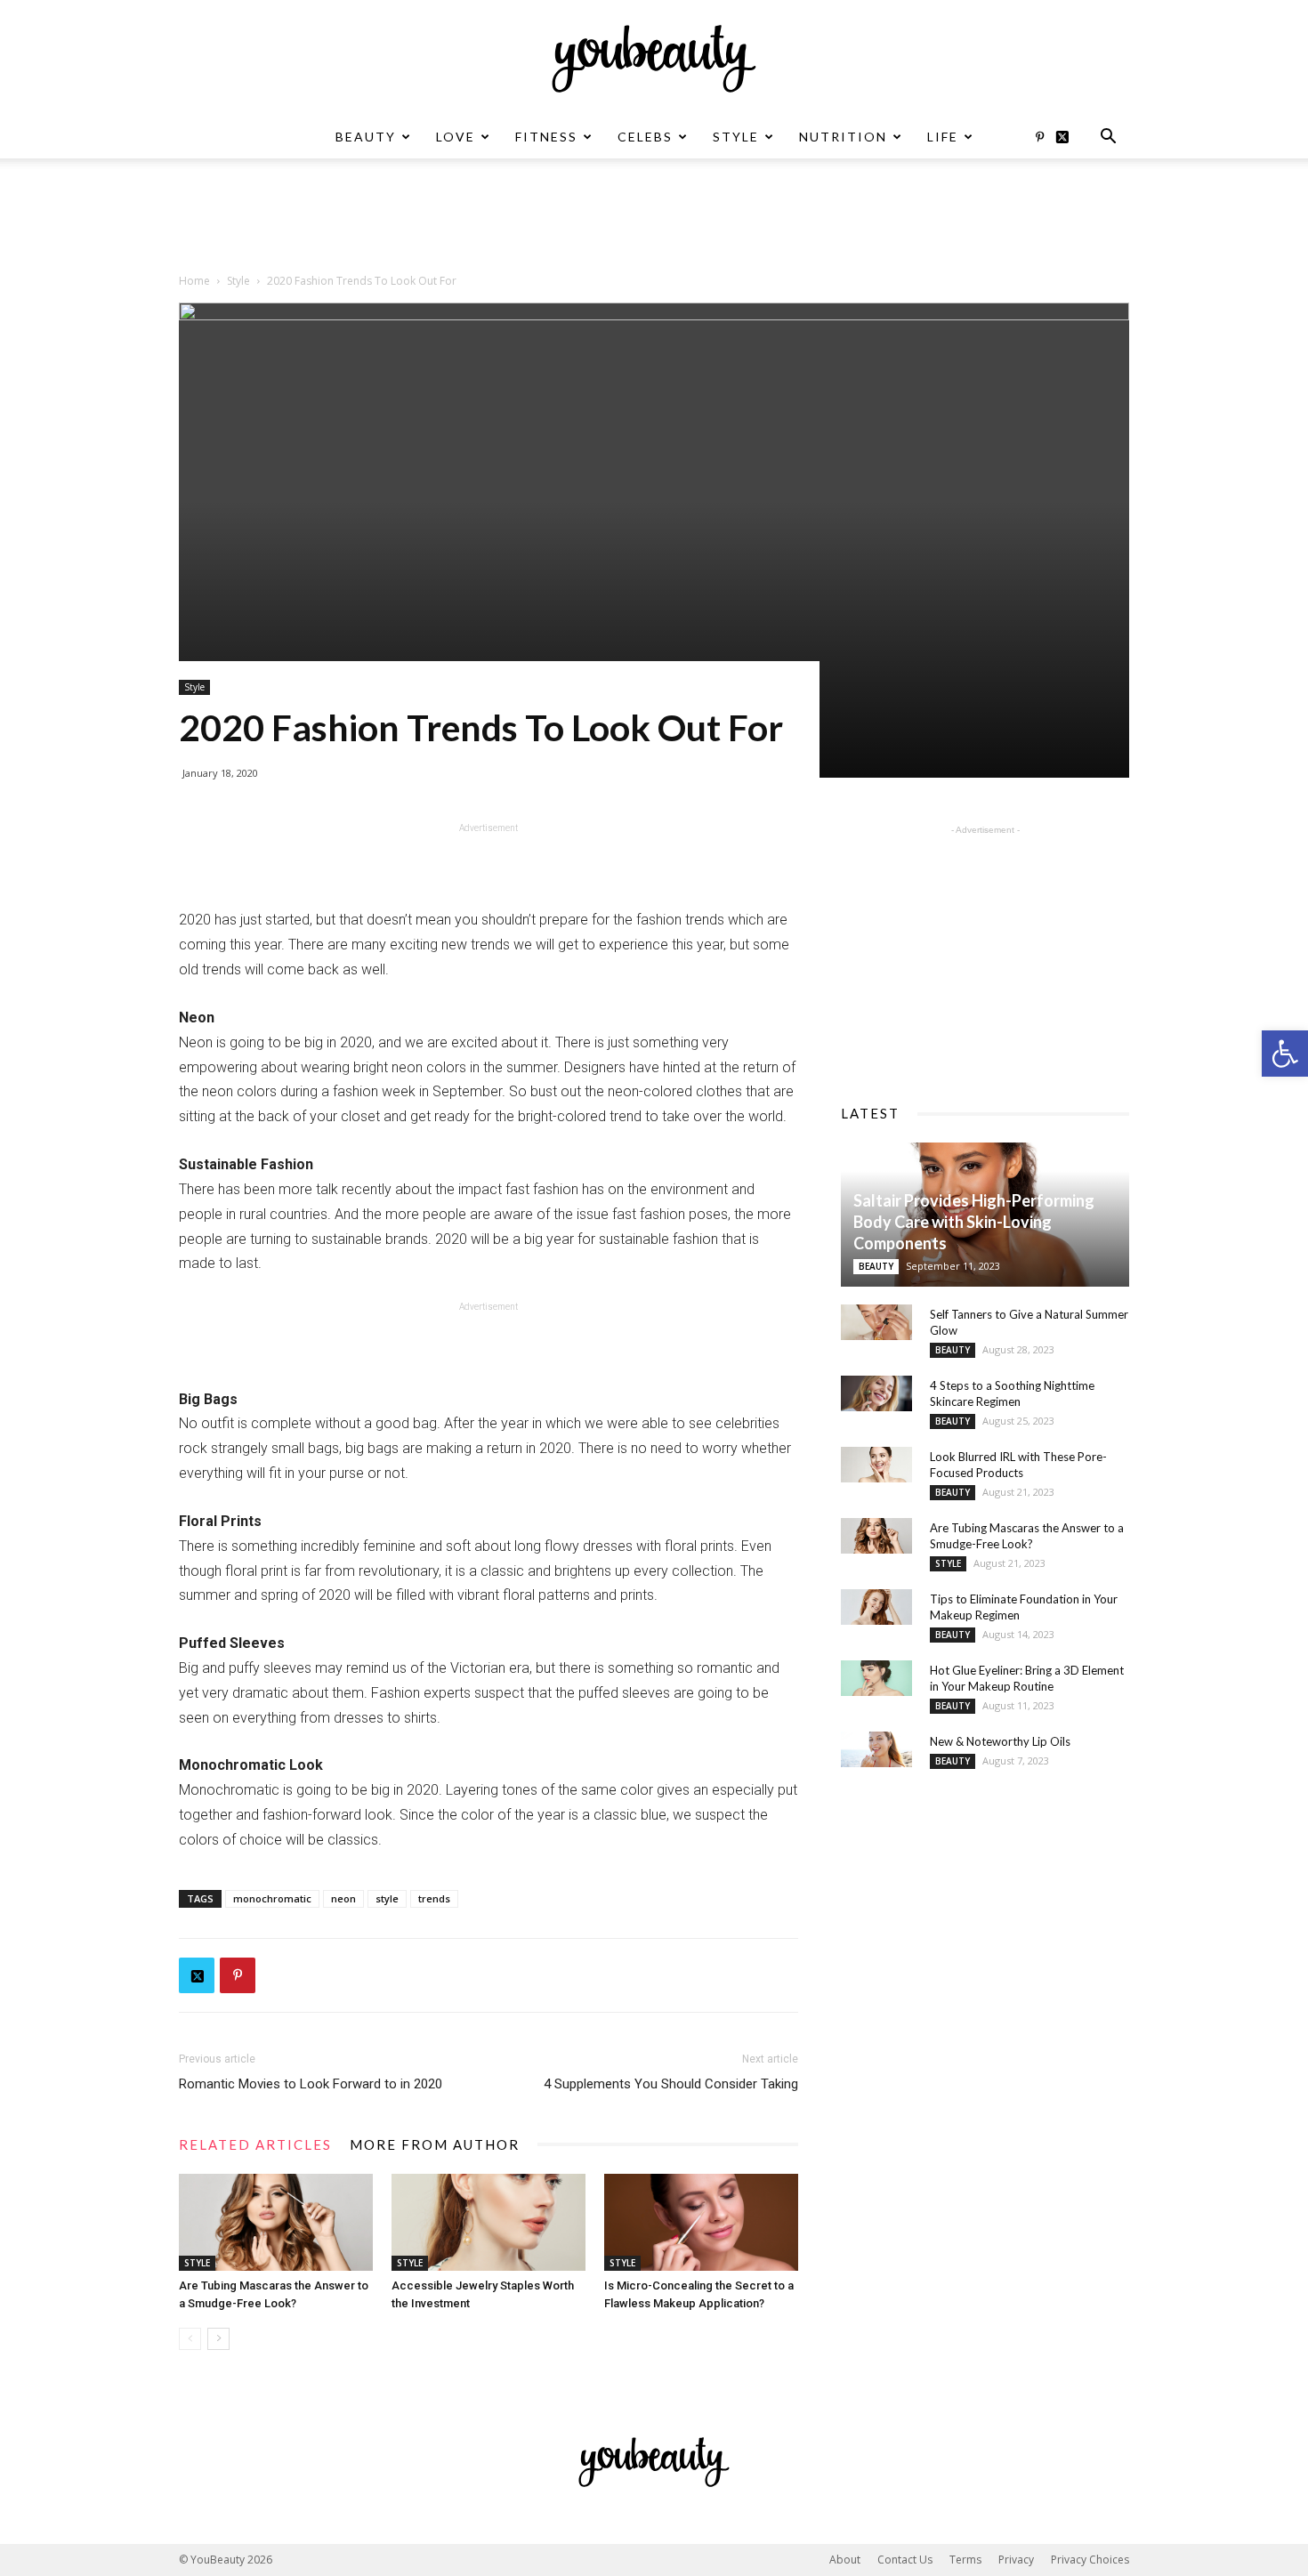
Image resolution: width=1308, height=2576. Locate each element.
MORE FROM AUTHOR (435, 2144)
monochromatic (272, 1898)
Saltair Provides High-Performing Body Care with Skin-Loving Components (974, 1222)
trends (434, 1898)
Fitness (546, 137)
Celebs (645, 137)
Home (194, 281)
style (387, 1898)
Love (456, 137)
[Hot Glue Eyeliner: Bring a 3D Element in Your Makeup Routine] (876, 1678)
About (845, 2560)
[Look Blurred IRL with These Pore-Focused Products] (876, 1465)
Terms (965, 2560)
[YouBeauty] (654, 59)
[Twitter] (1069, 137)
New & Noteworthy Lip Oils (1000, 1741)
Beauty (366, 137)
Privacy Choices (1090, 2560)
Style (736, 137)
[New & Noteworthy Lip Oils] (876, 1749)
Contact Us (905, 2560)
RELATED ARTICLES (255, 2144)
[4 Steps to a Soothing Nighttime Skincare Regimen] (876, 1393)
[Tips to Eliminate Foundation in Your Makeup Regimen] (876, 1607)
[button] (1285, 1054)
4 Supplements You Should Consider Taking (671, 2084)
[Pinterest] (1039, 137)
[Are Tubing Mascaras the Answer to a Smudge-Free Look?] (276, 2222)
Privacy (1016, 2560)
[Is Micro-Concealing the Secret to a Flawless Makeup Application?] (701, 2222)
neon (343, 1898)
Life (943, 137)
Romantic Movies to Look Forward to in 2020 (311, 2084)
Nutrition (843, 137)
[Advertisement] (654, 220)
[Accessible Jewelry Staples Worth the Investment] (488, 2222)
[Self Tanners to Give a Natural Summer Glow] (876, 1322)
